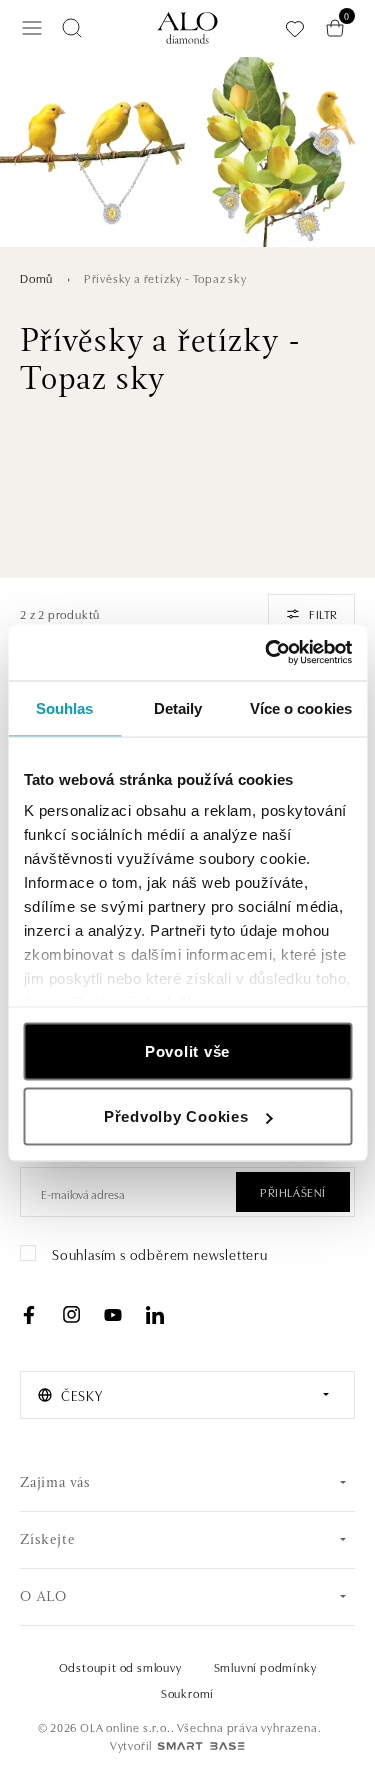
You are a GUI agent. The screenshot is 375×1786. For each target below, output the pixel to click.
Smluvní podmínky (265, 1666)
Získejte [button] (47, 1540)
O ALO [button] (43, 1597)
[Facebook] (29, 1315)
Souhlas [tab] (65, 707)
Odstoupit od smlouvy (120, 1666)
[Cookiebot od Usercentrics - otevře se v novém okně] (267, 653)
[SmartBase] (201, 1746)
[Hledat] (72, 28)
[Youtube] (113, 1315)
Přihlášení (293, 1191)
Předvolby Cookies (176, 1116)
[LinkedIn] (155, 1315)
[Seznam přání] (295, 28)
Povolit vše (187, 1050)
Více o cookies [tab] (301, 707)
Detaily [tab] (178, 707)
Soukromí (187, 1692)
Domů (36, 277)
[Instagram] (71, 1315)
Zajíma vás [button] (55, 1483)
